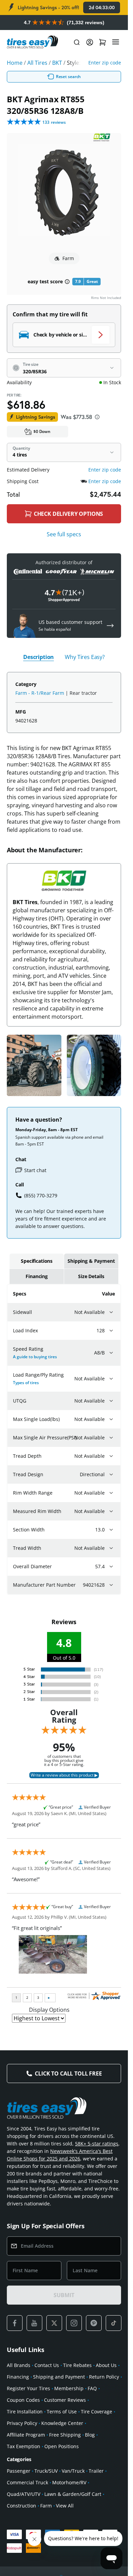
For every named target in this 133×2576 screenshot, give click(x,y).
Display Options (49, 2010)
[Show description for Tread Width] (111, 1548)
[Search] (77, 42)
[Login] (90, 42)
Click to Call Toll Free (68, 2073)
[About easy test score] (67, 282)
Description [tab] (39, 657)
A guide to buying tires (35, 1357)
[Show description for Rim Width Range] (111, 1493)
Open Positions (62, 2446)
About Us (106, 2365)
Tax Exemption (24, 2446)
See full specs (64, 534)
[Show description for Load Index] (111, 1331)
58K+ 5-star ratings (97, 2144)
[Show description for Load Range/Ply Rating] (111, 1379)
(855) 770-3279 (41, 1195)
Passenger (19, 2471)
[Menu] (116, 42)
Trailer (96, 2471)
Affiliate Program (26, 2435)
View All (65, 2506)
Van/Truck (73, 2471)
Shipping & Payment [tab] (91, 1261)
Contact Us (47, 2365)
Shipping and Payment (59, 2377)
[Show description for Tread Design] (111, 1474)
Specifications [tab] (37, 1261)
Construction (21, 2506)
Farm (46, 2506)
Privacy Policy (22, 2423)
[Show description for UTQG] (111, 1401)
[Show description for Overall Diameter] (111, 1567)
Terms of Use (62, 2412)
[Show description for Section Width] (111, 1530)
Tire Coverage (97, 2412)
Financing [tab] (37, 1276)
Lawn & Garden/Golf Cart (73, 2494)
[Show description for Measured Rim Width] (111, 1511)
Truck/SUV (46, 2471)
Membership (69, 2388)
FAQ (92, 2388)
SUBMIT (64, 2295)
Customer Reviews (65, 2400)
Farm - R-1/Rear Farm (40, 693)
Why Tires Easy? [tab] (85, 657)
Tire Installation (25, 2412)
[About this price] (97, 417)
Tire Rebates (77, 2365)
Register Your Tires (28, 2388)
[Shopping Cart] (103, 42)
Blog (90, 2435)
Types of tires (26, 1383)
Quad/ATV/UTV (24, 2494)
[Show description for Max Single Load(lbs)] (111, 1419)
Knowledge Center (62, 2423)
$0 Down (42, 431)
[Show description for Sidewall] (111, 1312)
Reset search (69, 77)
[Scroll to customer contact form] (110, 626)
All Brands (19, 2365)
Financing (18, 2377)
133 (54, 122)
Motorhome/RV (69, 2482)
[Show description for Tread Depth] (111, 1456)
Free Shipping (65, 2435)
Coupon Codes (23, 2400)
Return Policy (104, 2377)
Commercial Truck (27, 2482)
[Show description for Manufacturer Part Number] (111, 1585)
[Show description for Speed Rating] (111, 1353)
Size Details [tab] (91, 1276)
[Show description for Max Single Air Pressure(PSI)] (111, 1438)
